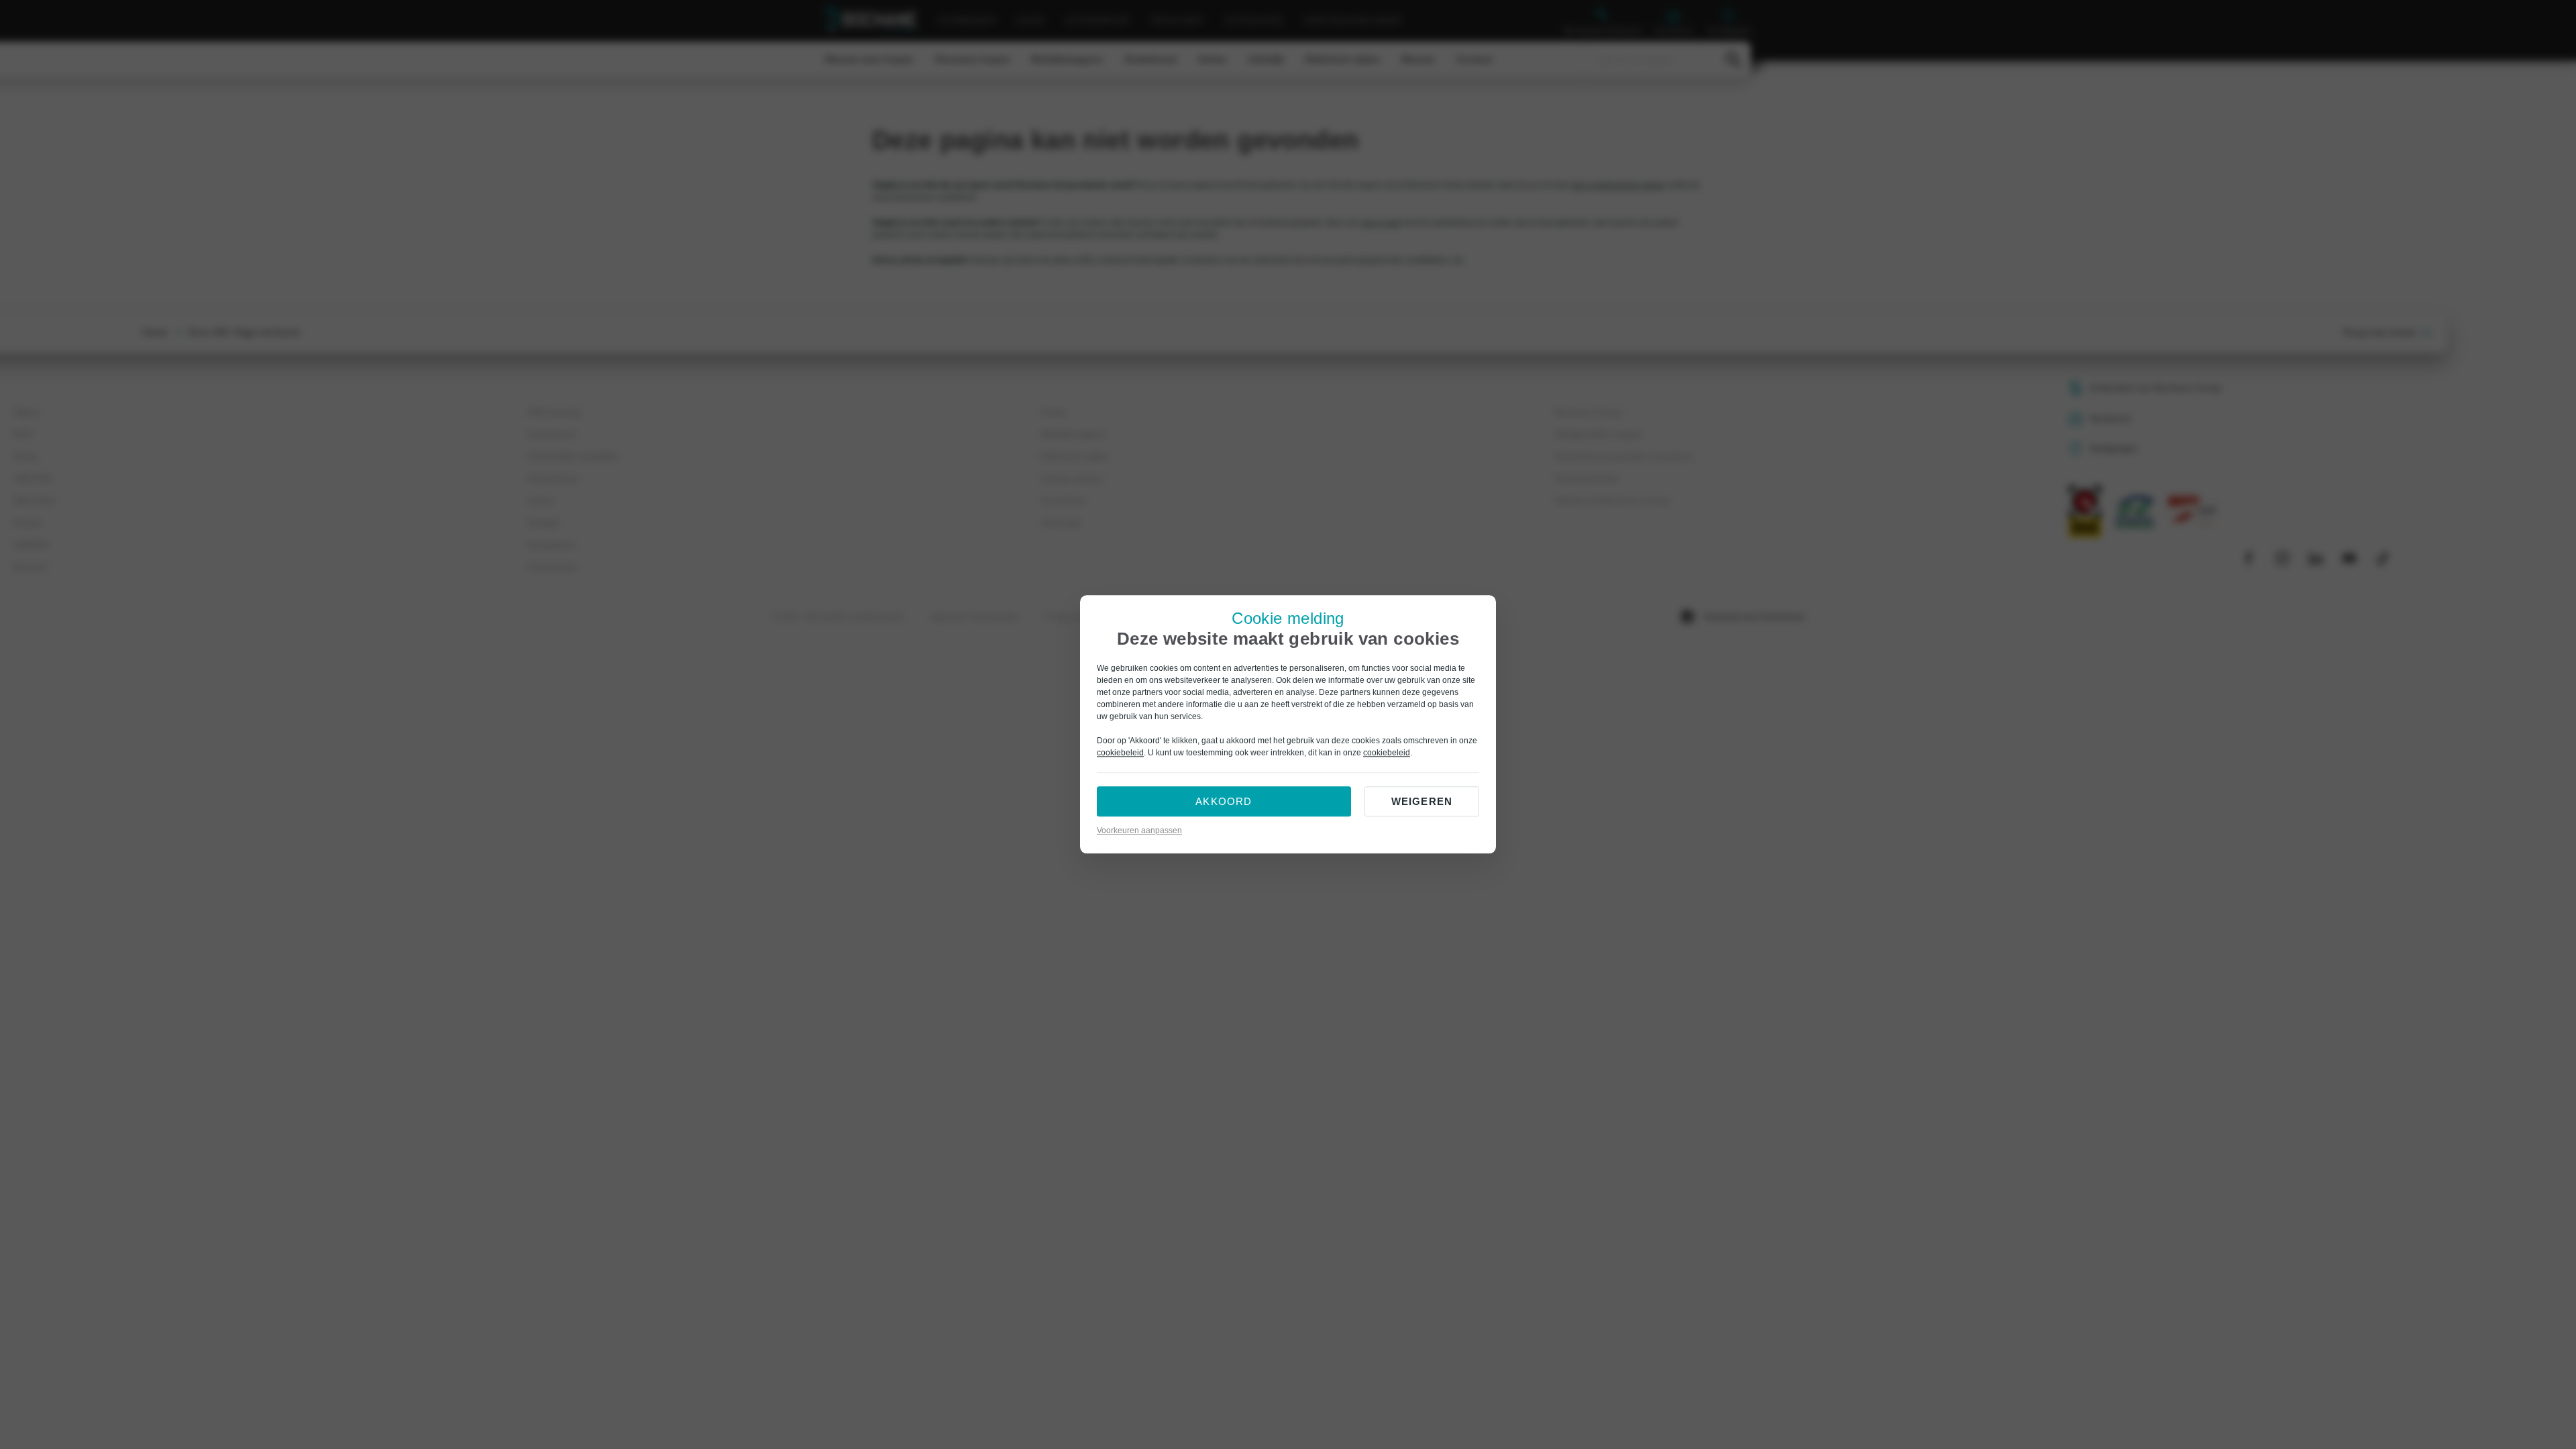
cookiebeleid (1120, 753)
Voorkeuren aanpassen (1139, 831)
